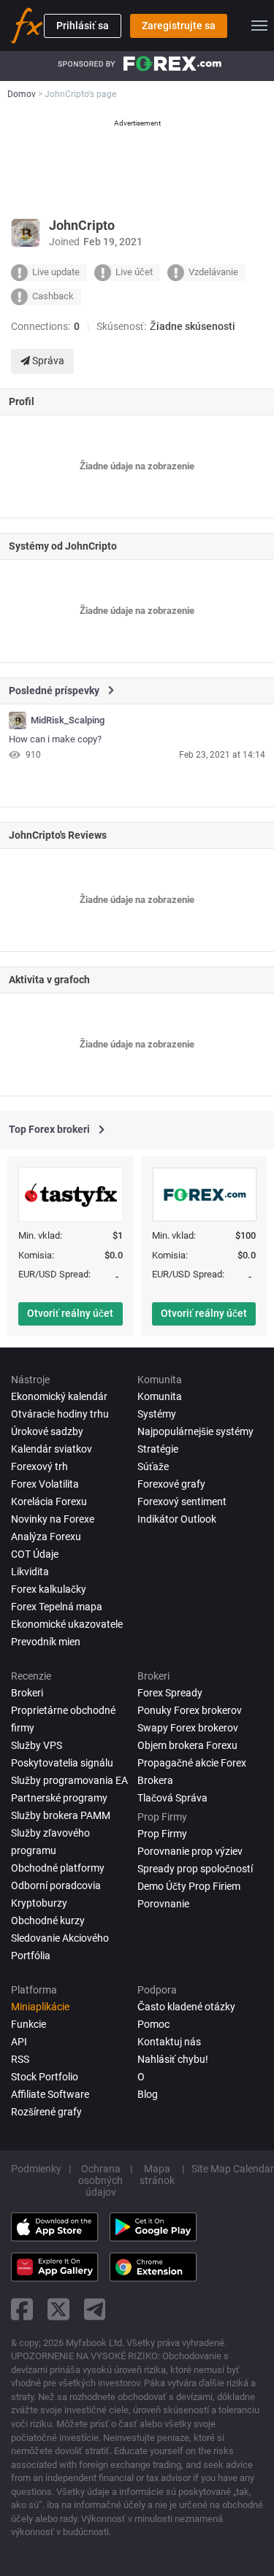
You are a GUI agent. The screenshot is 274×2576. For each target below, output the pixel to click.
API (19, 2042)
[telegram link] (95, 2309)
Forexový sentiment (182, 1502)
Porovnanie (163, 1904)
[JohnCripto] (18, 720)
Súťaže (153, 1466)
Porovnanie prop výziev (190, 1851)
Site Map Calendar (233, 2169)
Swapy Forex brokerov (188, 1728)
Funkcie (28, 2024)
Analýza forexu (46, 1537)
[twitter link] (58, 2309)
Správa (47, 361)
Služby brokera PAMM (61, 1815)
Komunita (160, 1396)
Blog (148, 2094)
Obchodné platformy (58, 1868)
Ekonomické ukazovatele (67, 1624)
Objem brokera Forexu (187, 1745)
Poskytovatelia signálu (62, 1763)
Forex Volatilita (45, 1484)
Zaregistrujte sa (179, 26)
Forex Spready (170, 1693)
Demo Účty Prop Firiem (189, 1886)
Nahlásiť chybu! (173, 2059)
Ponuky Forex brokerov (190, 1710)
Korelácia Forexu (49, 1502)
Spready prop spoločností (195, 1869)
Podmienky (36, 2169)
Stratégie (158, 1449)
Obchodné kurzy (48, 1921)
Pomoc (153, 2024)
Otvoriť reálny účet (70, 1313)
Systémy (157, 1414)
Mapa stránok (157, 2175)
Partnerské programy (59, 1798)
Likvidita (30, 1572)
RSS (20, 2059)
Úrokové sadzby (47, 1431)
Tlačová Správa (172, 1798)
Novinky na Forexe (53, 1519)
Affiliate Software (50, 2094)
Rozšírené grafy (46, 2112)
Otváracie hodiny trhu (60, 1414)
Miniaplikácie (40, 2007)
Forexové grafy (171, 1484)
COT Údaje (35, 1554)
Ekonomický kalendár (59, 1396)
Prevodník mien (46, 1642)
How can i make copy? (55, 739)
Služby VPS (37, 1745)
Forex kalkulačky (49, 1589)
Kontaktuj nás (169, 2042)
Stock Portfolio (45, 2077)
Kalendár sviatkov (52, 1449)
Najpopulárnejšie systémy (195, 1431)
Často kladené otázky (186, 2007)
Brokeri (27, 1693)
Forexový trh (39, 1466)
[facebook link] (22, 2309)
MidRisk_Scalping (68, 720)
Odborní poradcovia (56, 1885)
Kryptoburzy (39, 1903)
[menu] (259, 26)
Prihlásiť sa (83, 26)
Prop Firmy (162, 1834)
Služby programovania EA (69, 1780)
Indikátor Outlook (177, 1519)
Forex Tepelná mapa (57, 1607)
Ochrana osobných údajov (100, 2180)
